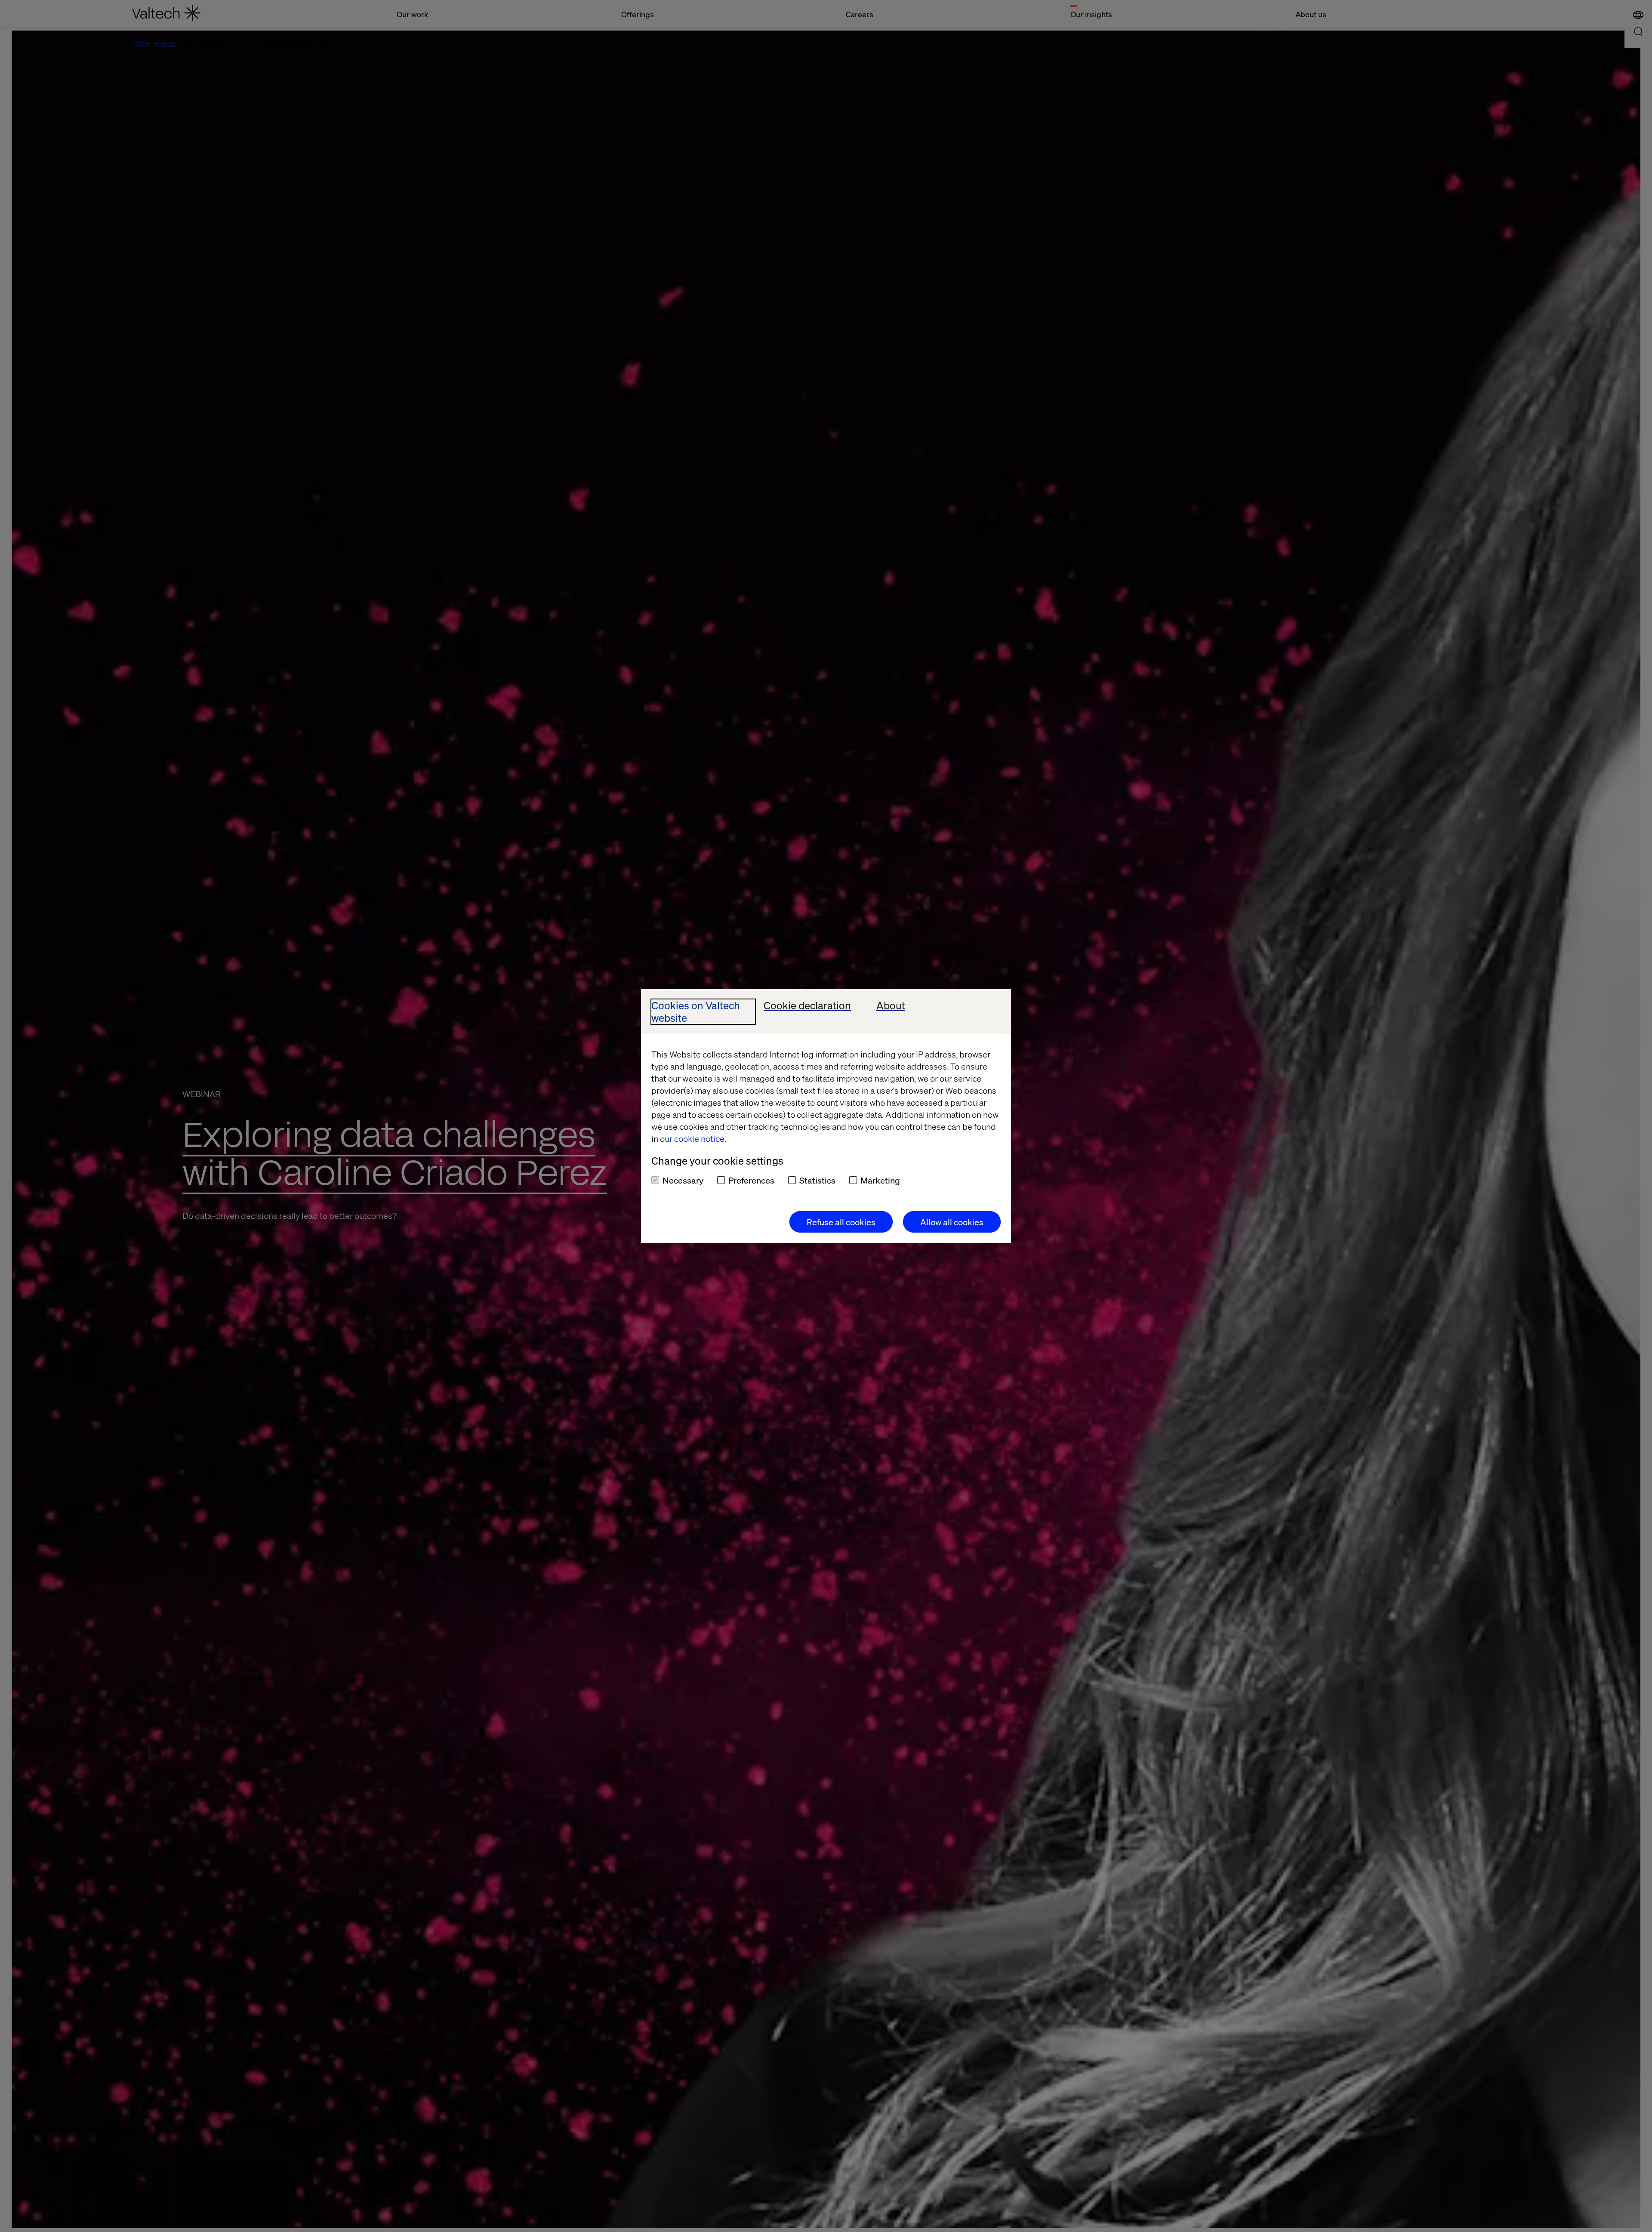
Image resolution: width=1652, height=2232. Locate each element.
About (891, 1006)
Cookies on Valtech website (696, 1012)
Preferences (751, 1180)
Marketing (880, 1180)
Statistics (817, 1180)
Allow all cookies (952, 1222)
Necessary (683, 1180)
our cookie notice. (693, 1138)
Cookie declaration (807, 1006)
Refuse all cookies (841, 1222)
